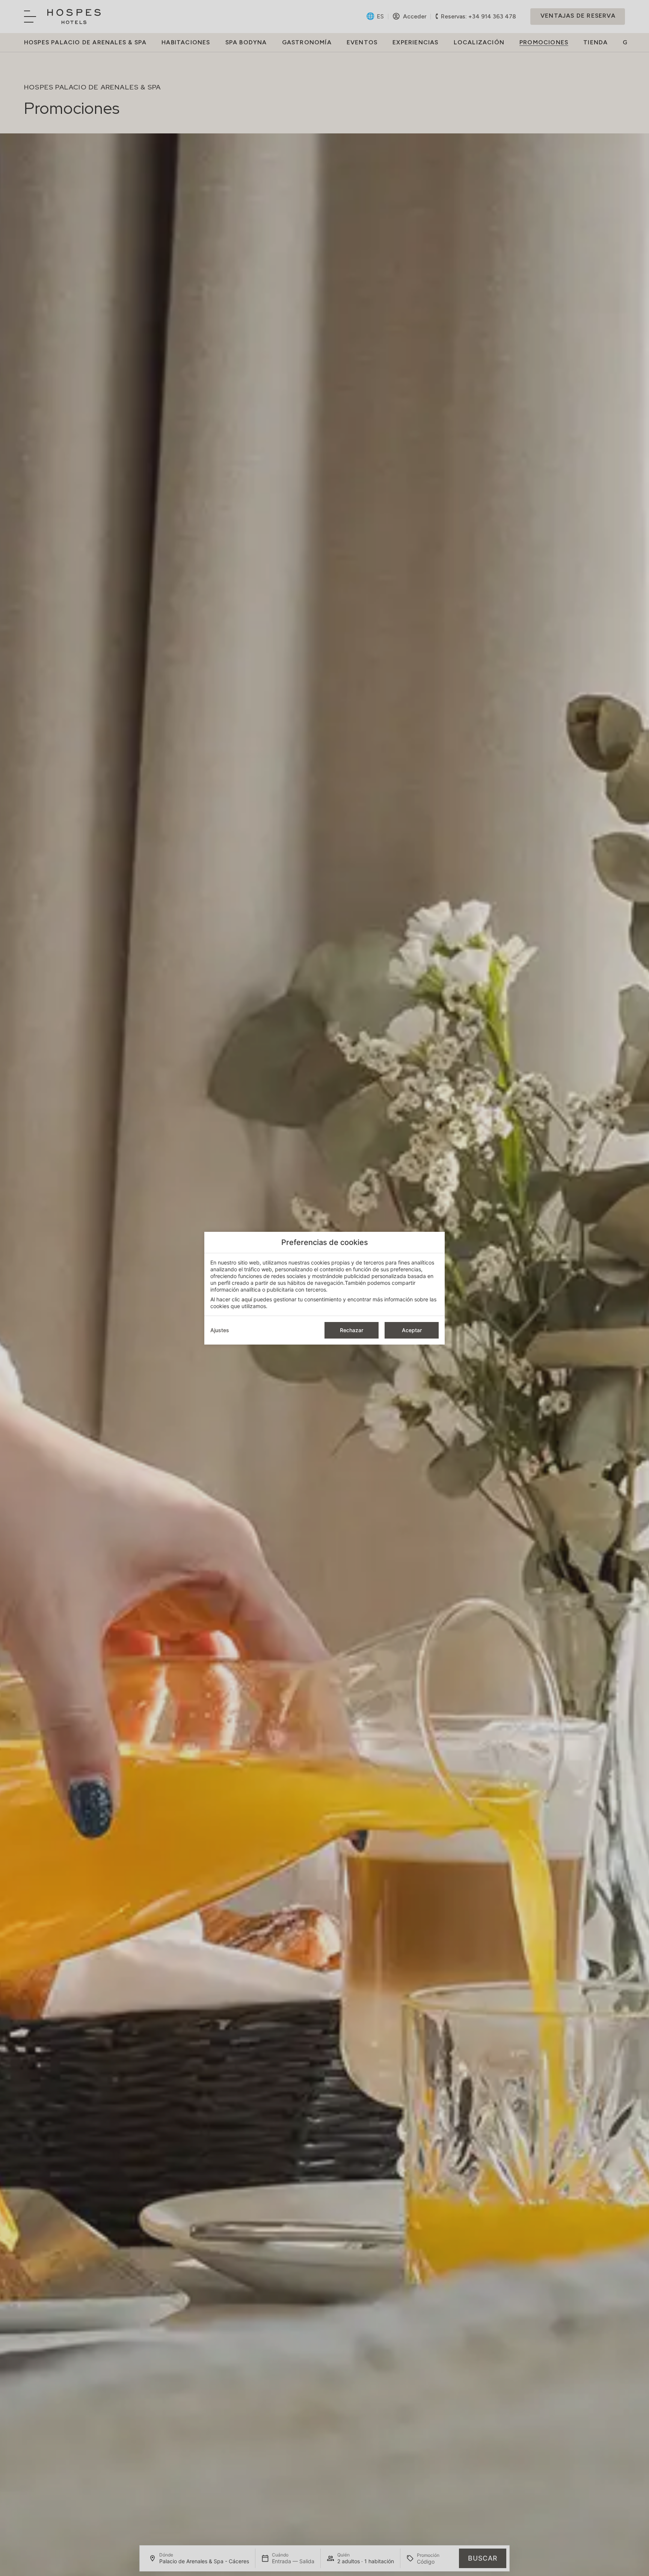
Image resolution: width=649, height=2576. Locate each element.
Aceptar (412, 1330)
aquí (247, 1299)
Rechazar (352, 1330)
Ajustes (220, 1330)
